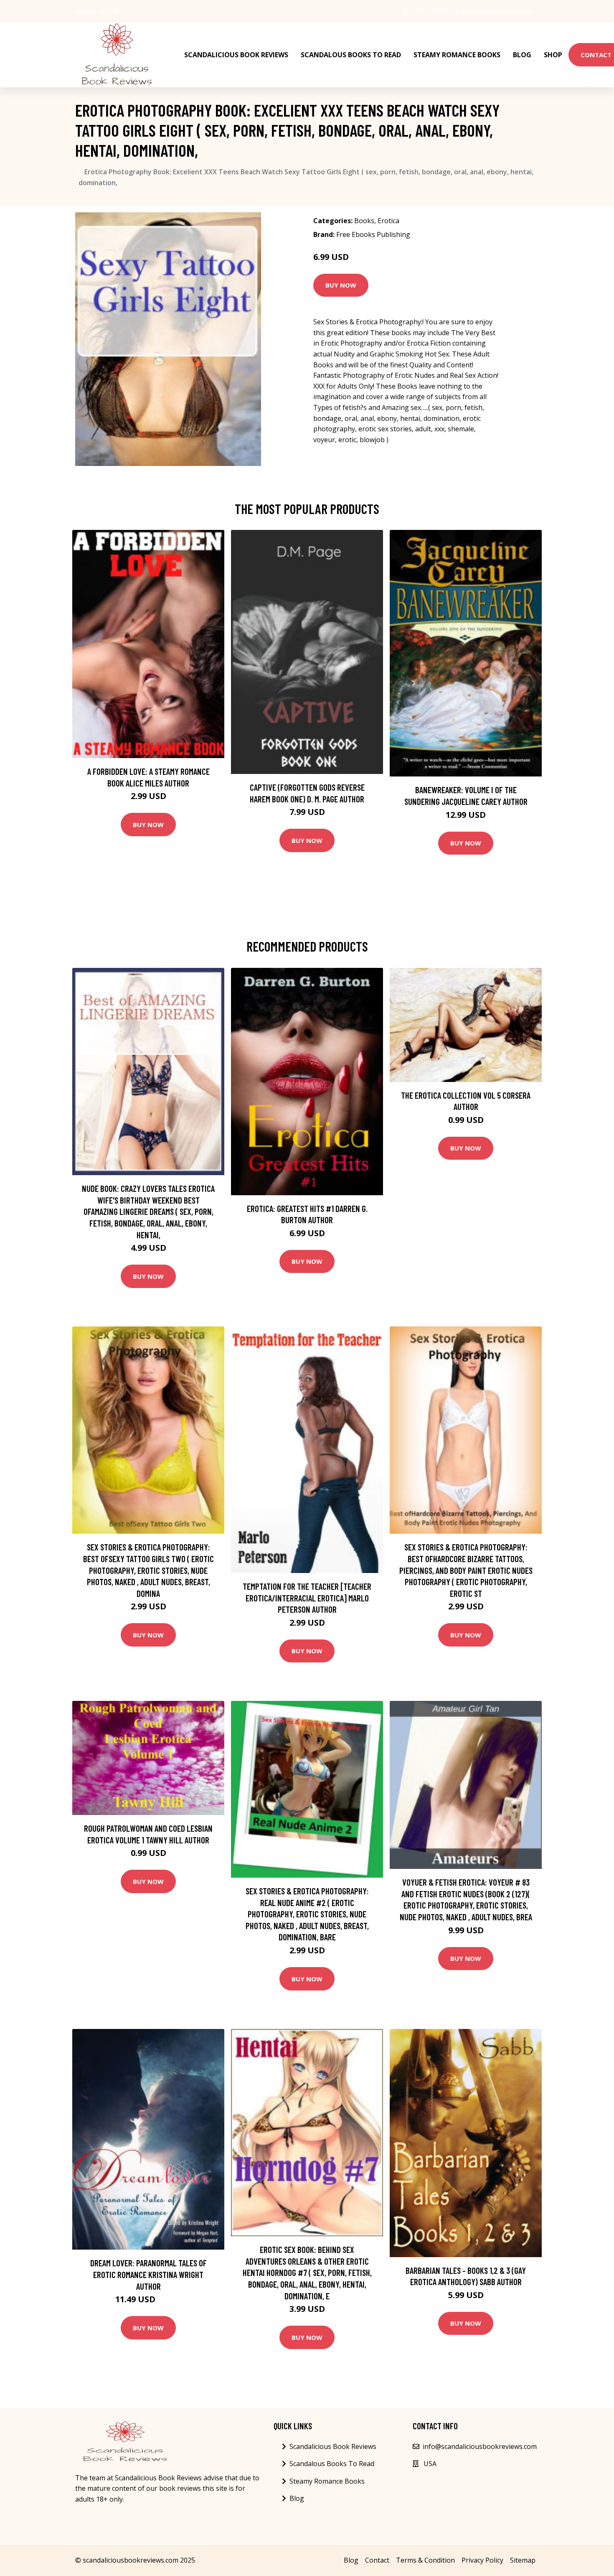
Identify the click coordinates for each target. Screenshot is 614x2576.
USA (419, 11)
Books (364, 221)
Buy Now (341, 285)
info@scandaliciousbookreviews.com (482, 11)
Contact (377, 2560)
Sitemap (523, 2560)
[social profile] (115, 11)
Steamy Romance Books (457, 55)
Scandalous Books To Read (351, 55)
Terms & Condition (425, 2560)
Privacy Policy (482, 2560)
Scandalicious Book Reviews (236, 55)
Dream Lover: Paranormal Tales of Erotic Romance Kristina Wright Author (148, 2274)
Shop (553, 55)
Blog (522, 55)
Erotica (388, 221)
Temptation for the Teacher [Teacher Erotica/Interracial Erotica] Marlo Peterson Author (307, 1598)
